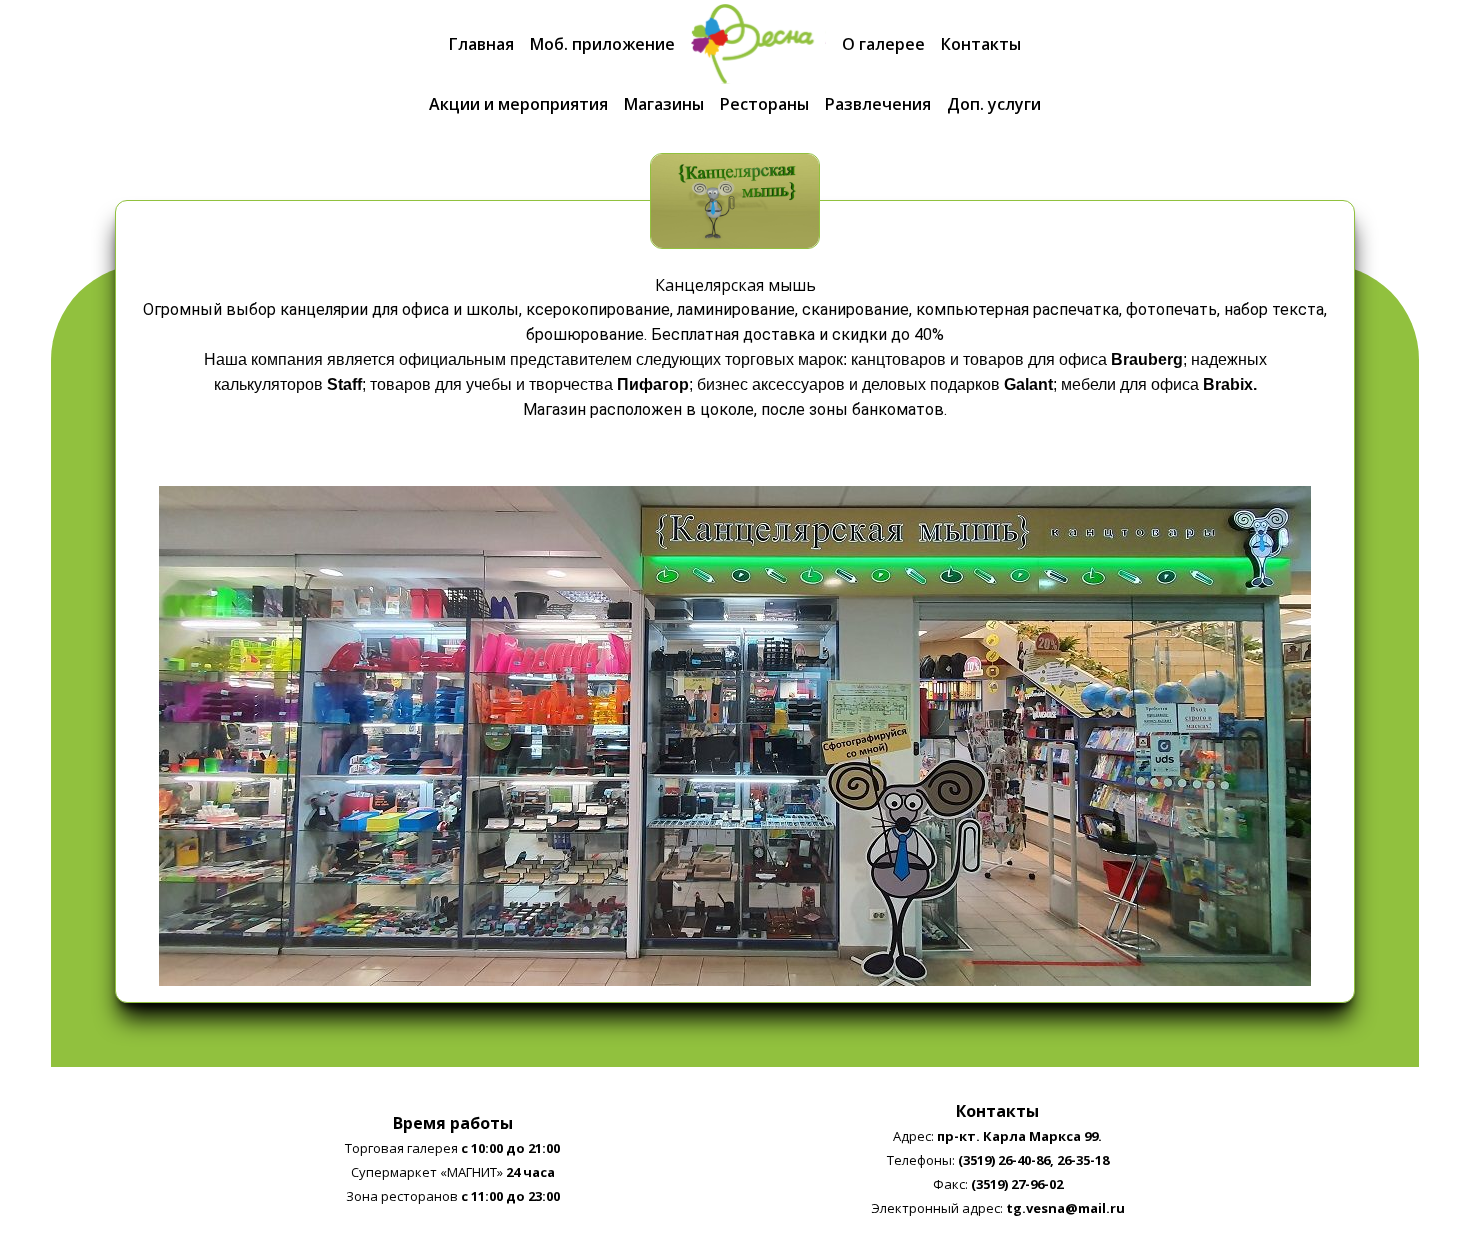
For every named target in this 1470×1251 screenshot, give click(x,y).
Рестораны (764, 104)
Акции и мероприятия (518, 104)
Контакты (981, 44)
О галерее (883, 44)
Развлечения (878, 104)
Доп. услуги (994, 104)
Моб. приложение (602, 44)
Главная (481, 44)
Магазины (664, 104)
